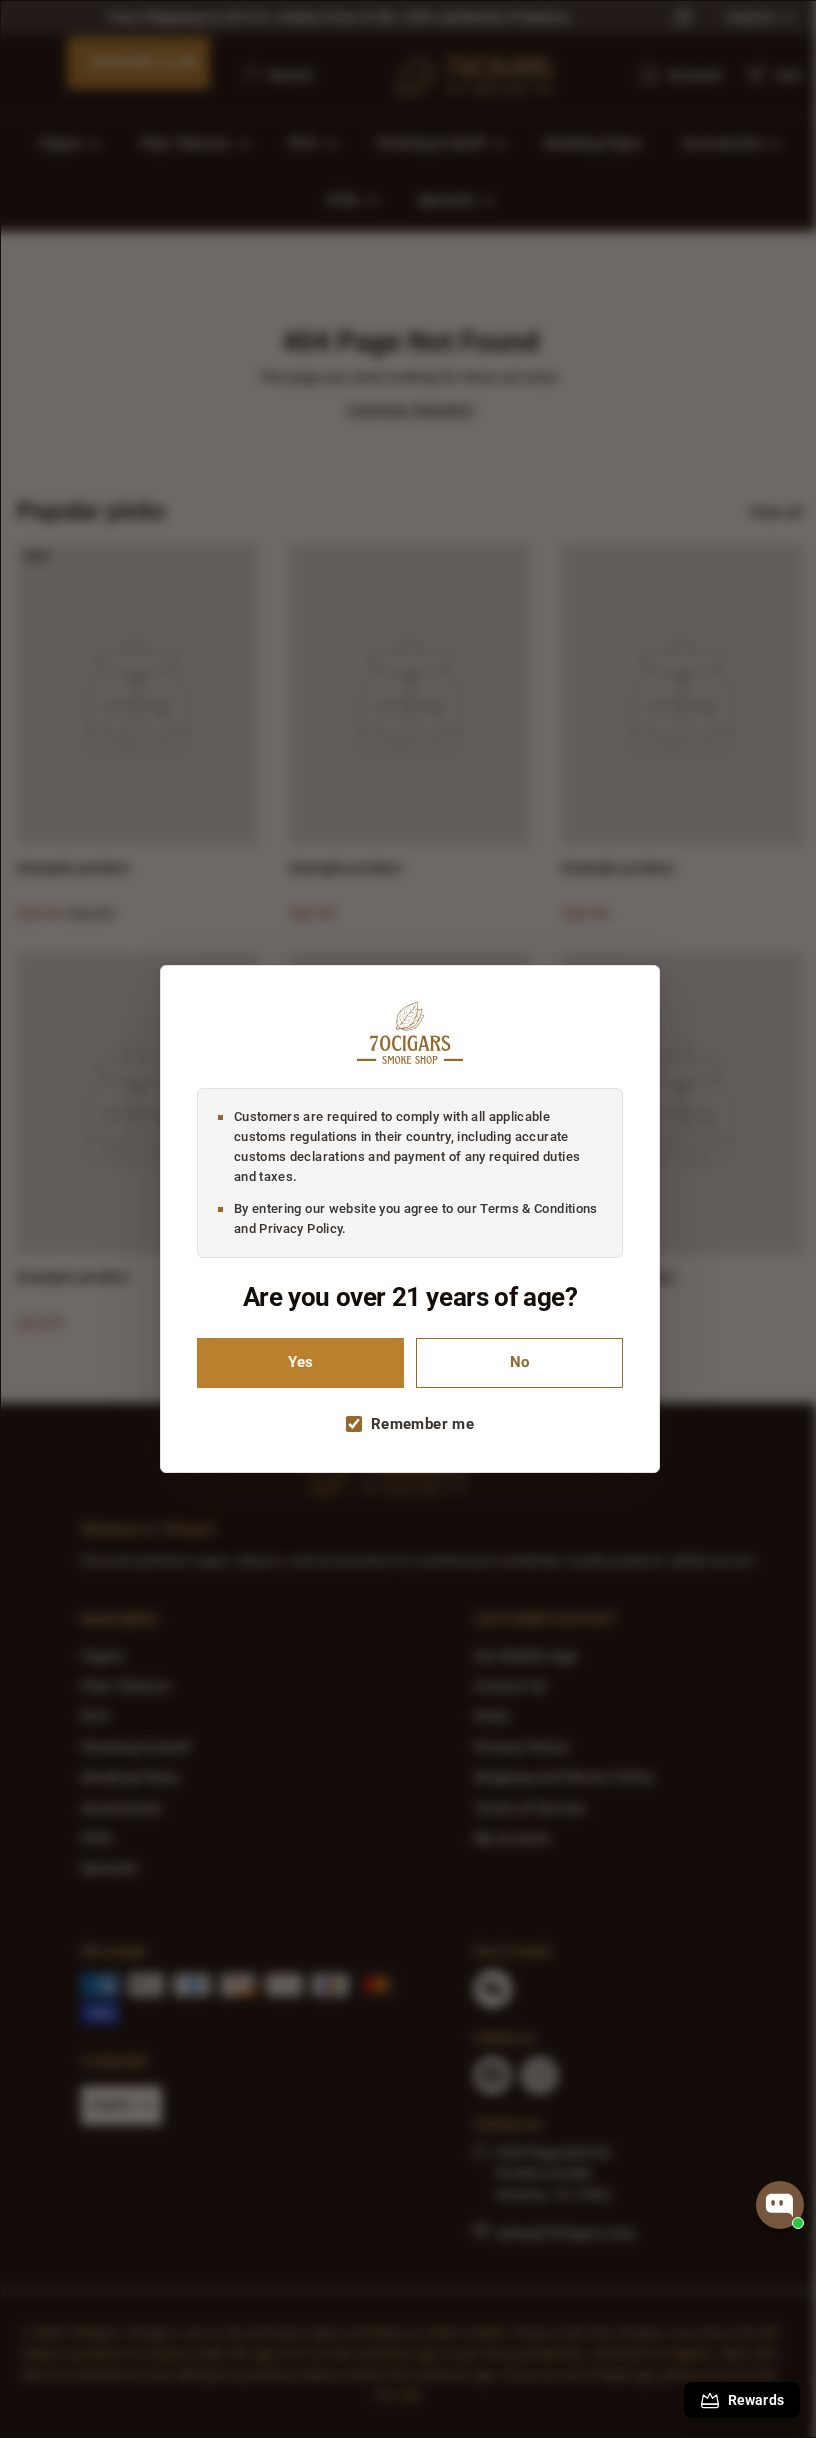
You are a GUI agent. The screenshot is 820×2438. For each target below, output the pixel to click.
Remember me (415, 1424)
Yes (293, 1362)
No (512, 1362)
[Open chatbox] (780, 2205)
